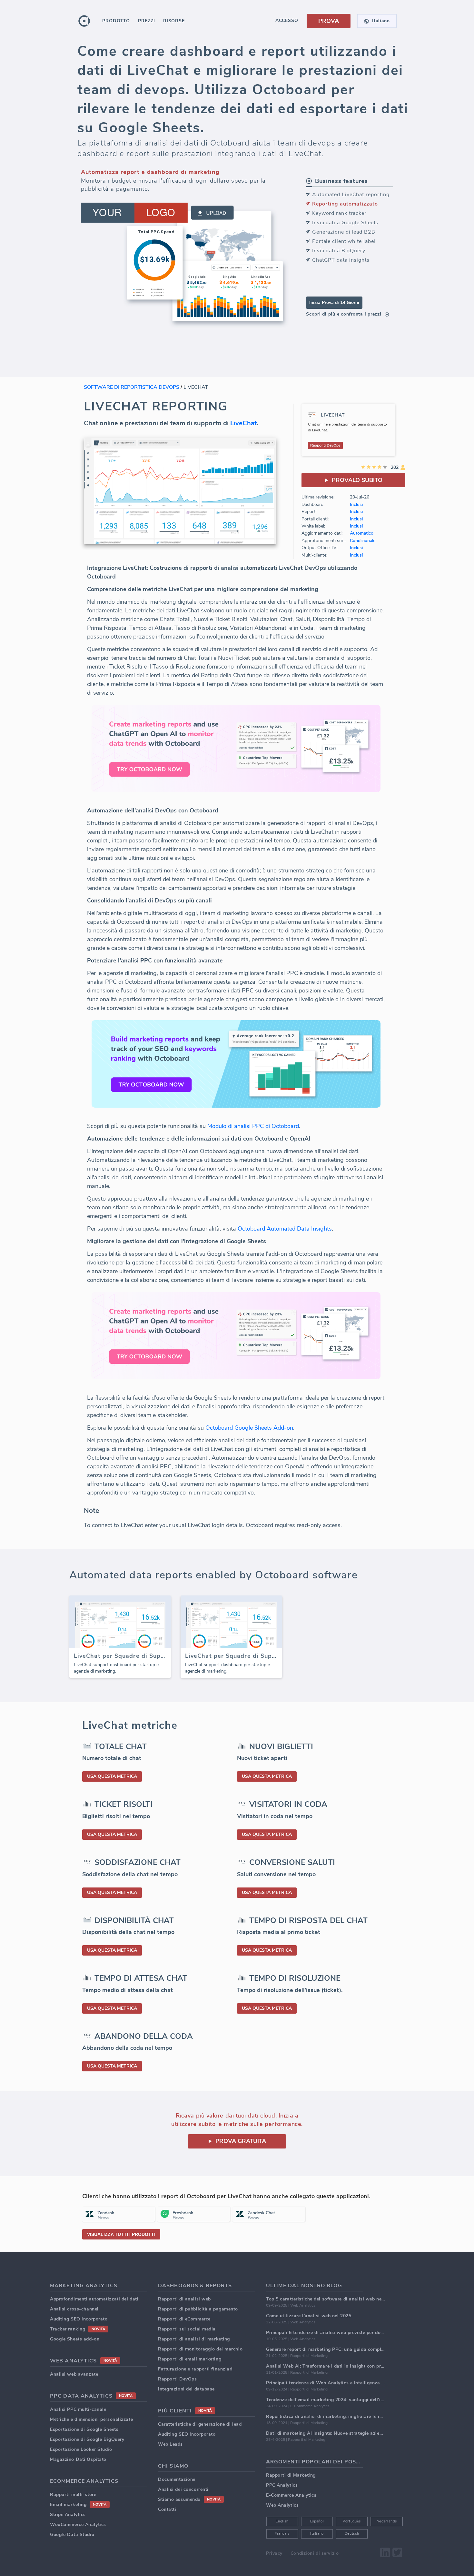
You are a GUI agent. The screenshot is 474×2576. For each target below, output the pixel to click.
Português (352, 2521)
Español (317, 2521)
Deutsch (352, 2534)
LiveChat (243, 423)
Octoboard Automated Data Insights (285, 1229)
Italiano (317, 2534)
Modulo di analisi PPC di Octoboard (253, 1126)
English (282, 2521)
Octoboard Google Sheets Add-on (249, 1428)
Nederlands (387, 2521)
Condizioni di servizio (315, 2553)
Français (282, 2534)
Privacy (274, 2553)
